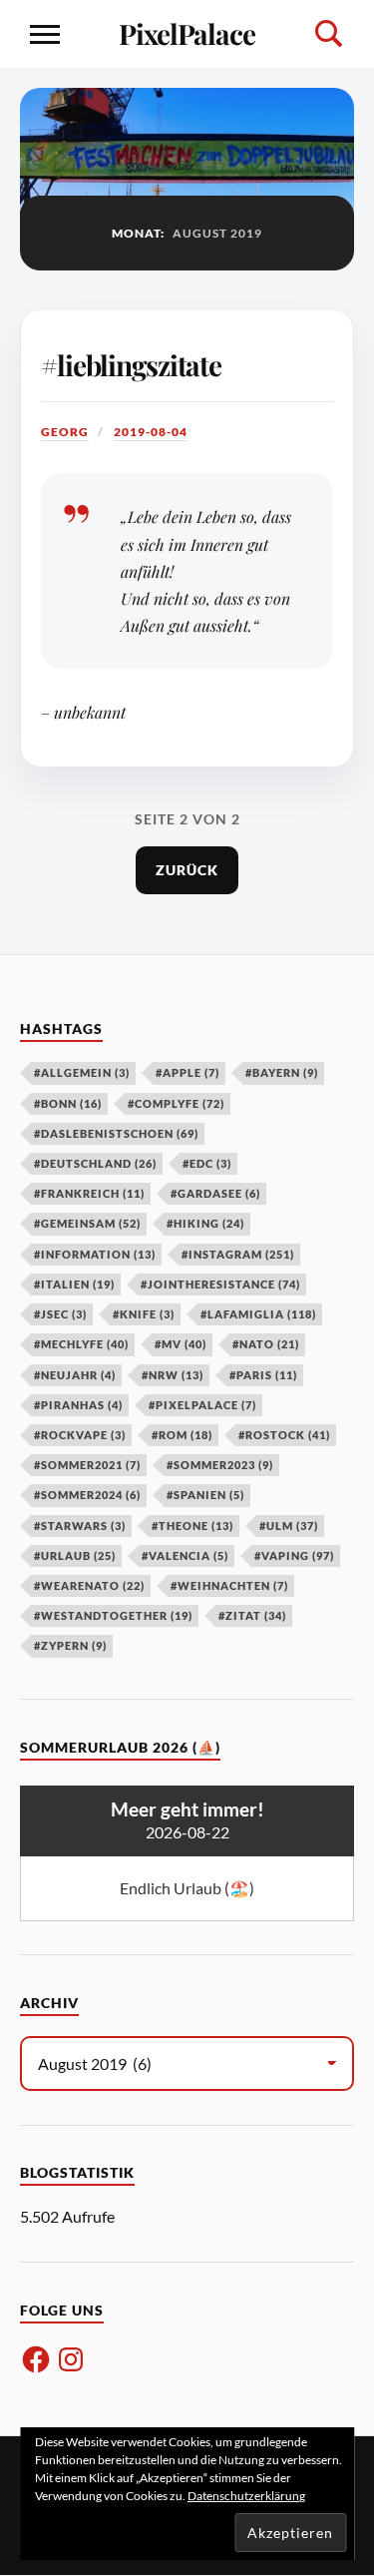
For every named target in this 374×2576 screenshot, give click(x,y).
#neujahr (75, 1375)
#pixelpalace (202, 1405)
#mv (181, 1344)
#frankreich (89, 1193)
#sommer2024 (87, 1495)
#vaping (294, 1555)
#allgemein (82, 1072)
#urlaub (75, 1555)
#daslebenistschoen (116, 1133)
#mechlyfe (81, 1344)
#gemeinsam (87, 1223)
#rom (182, 1435)
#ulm (289, 1526)
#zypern (70, 1645)
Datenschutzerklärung (246, 2496)
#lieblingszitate (131, 365)
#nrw (173, 1375)
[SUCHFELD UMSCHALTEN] (329, 34)
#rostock (284, 1435)
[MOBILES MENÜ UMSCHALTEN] (45, 34)
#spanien (205, 1495)
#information (95, 1254)
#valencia (185, 1555)
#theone (192, 1526)
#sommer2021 (87, 1465)
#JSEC (60, 1314)
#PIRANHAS (78, 1405)
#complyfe (176, 1103)
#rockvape (80, 1435)
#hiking (205, 1223)
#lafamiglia (258, 1314)
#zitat (252, 1615)
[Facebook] (36, 2359)
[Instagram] (71, 2359)
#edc (207, 1163)
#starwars (80, 1526)
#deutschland (95, 1163)
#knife (144, 1314)
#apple (187, 1072)
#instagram (238, 1254)
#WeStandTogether (113, 1615)
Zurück (187, 870)
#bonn (68, 1103)
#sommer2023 (220, 1465)
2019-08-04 (151, 432)
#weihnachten (229, 1585)
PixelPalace (187, 33)
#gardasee (215, 1193)
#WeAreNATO (89, 1585)
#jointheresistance (220, 1284)
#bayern (282, 1072)
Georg (65, 432)
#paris (263, 1375)
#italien (74, 1284)
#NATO (266, 1344)
